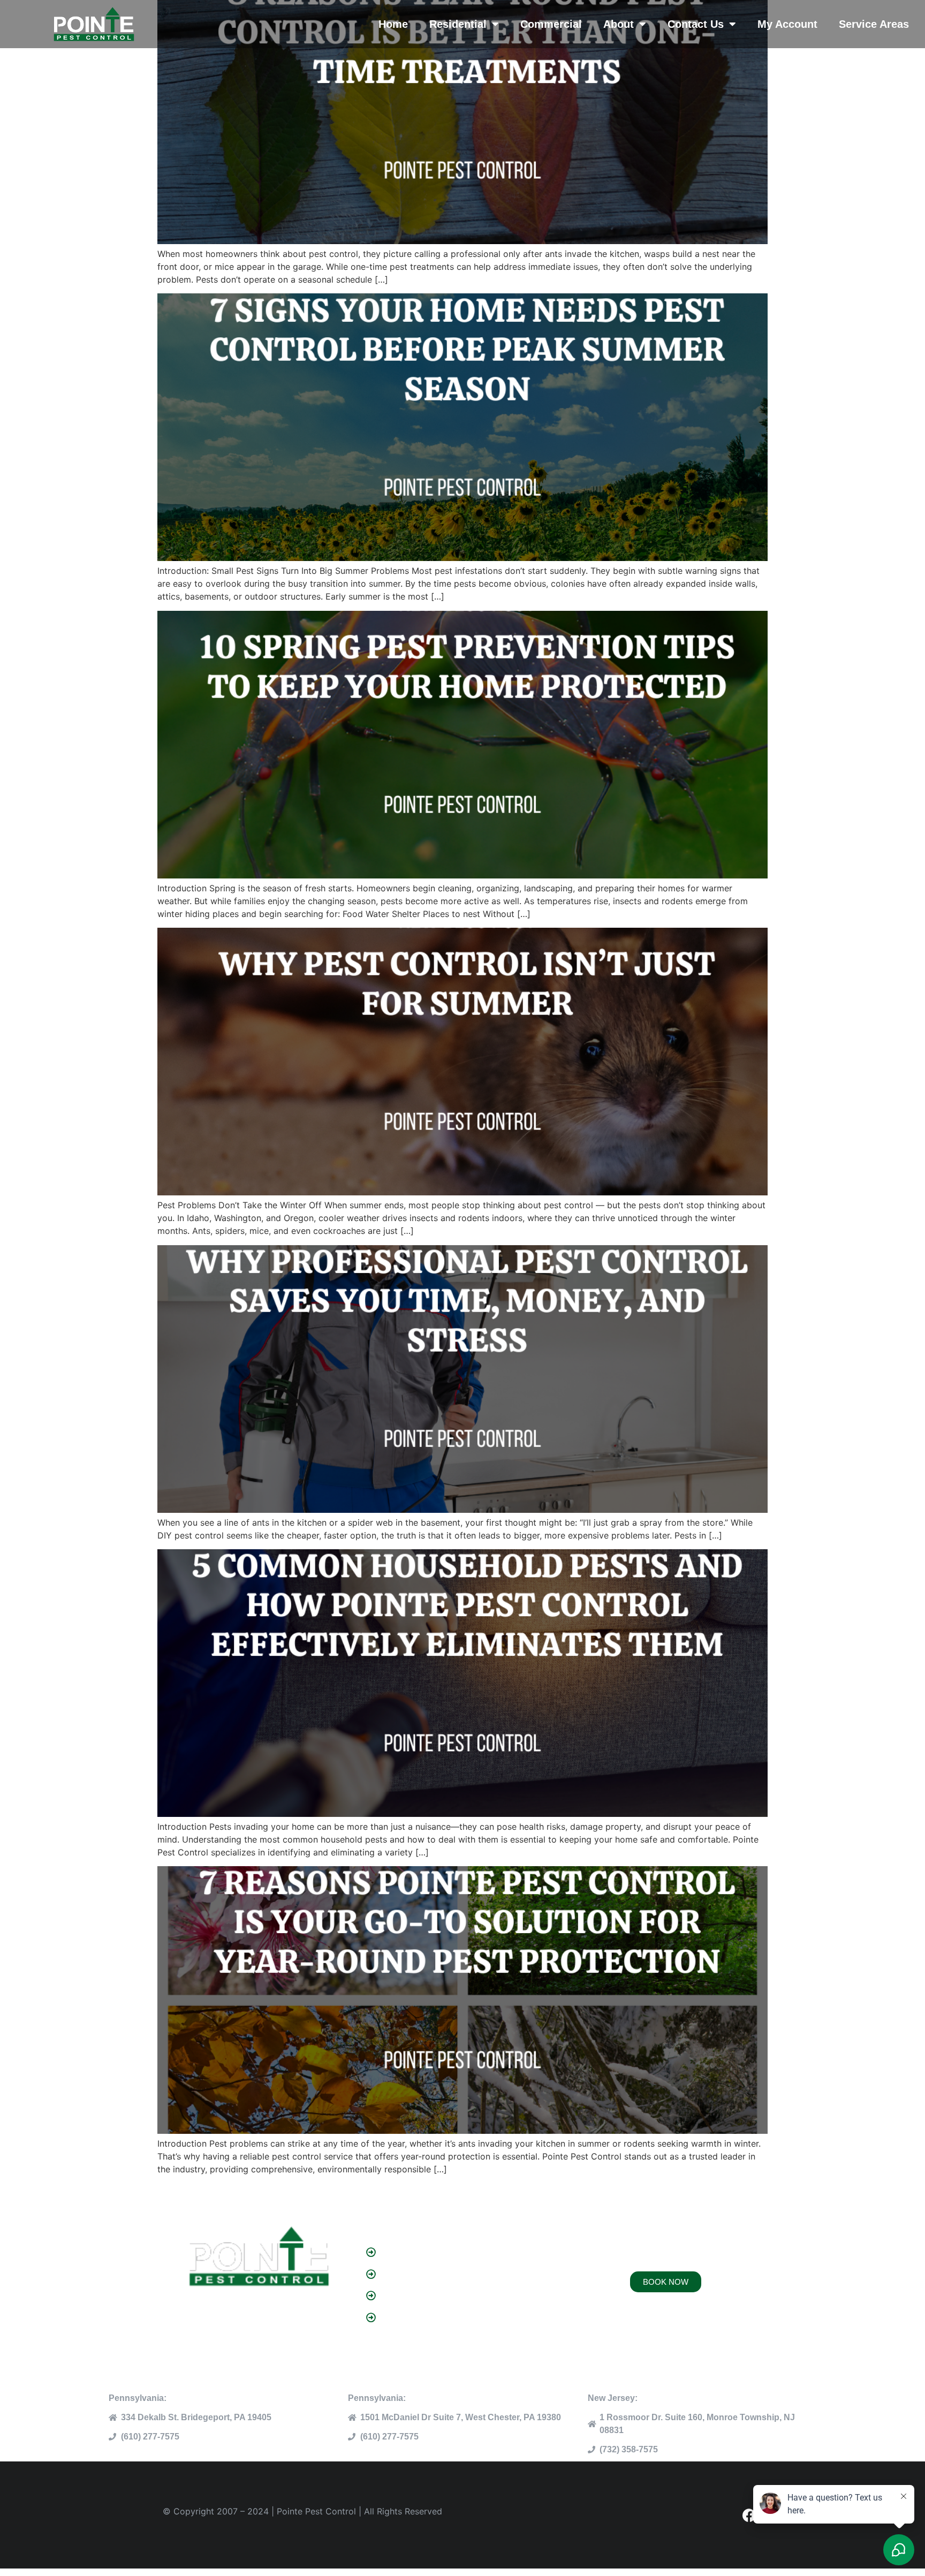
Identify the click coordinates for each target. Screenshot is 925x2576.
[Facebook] (749, 2515)
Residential (458, 24)
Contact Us (696, 24)
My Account (787, 24)
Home (393, 24)
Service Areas (874, 24)
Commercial (551, 24)
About (619, 24)
